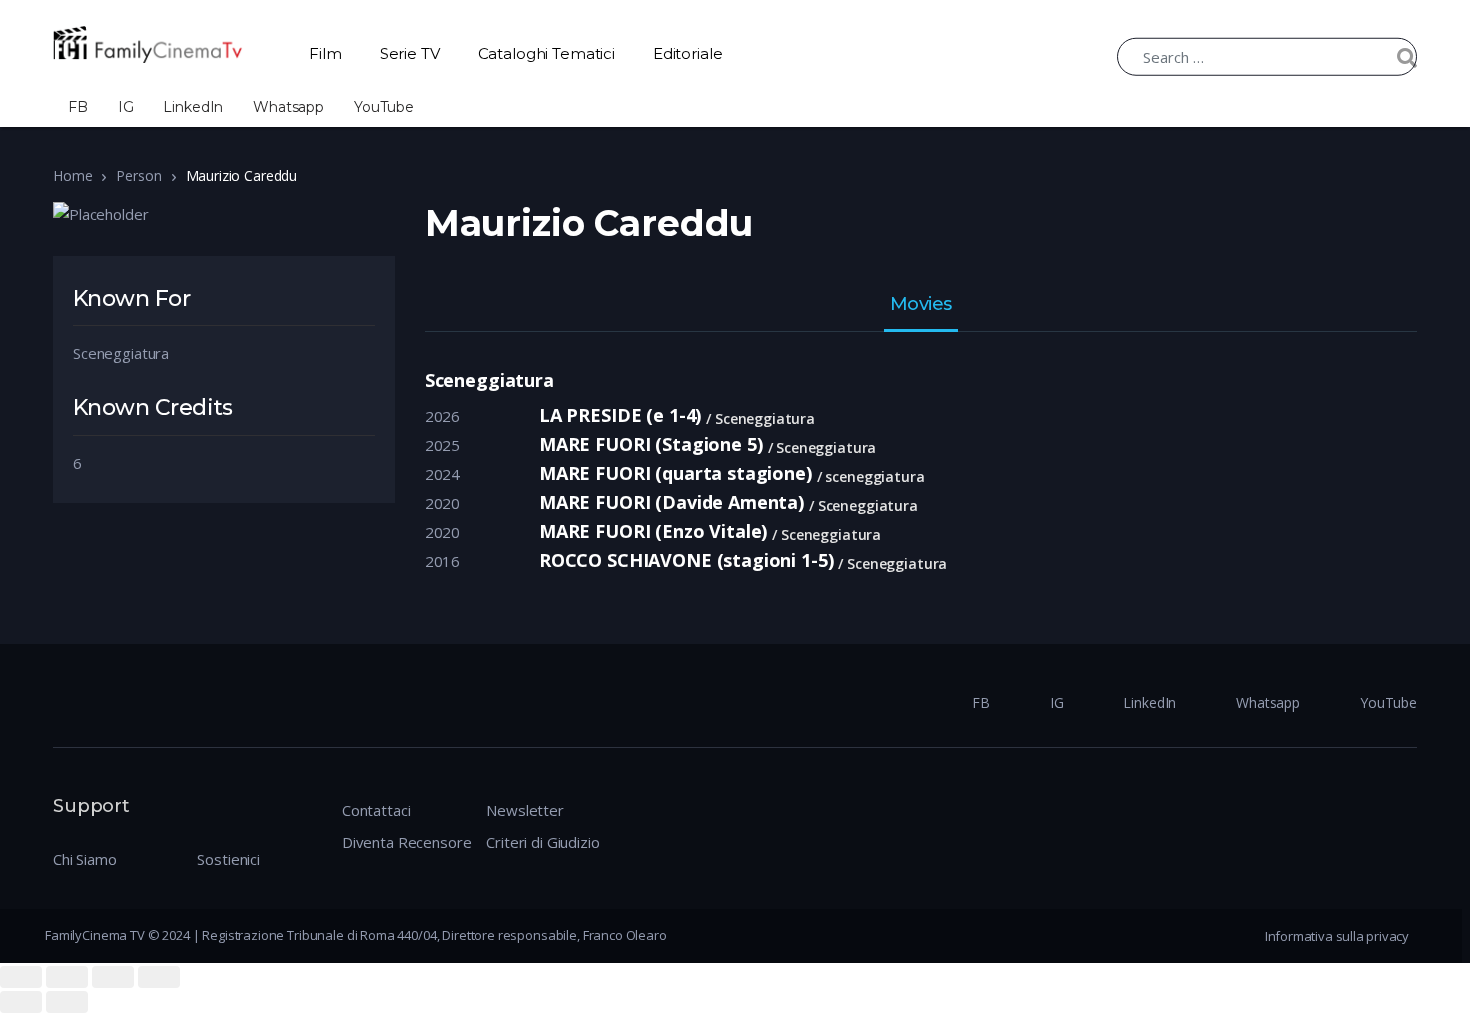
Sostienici (228, 859)
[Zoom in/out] (159, 977)
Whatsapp (288, 107)
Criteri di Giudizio (542, 842)
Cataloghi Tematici (546, 53)
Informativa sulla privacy (1337, 936)
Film (325, 53)
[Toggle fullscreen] (113, 977)
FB (78, 107)
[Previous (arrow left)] (21, 1002)
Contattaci (376, 810)
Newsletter (525, 810)
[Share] (67, 977)
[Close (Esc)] (21, 977)
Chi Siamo (85, 859)
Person (138, 175)
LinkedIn (193, 107)
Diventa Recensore (406, 842)
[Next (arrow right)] (67, 1002)
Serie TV (410, 53)
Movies (921, 305)
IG (126, 107)
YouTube (384, 107)
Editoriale (688, 53)
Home (72, 175)
